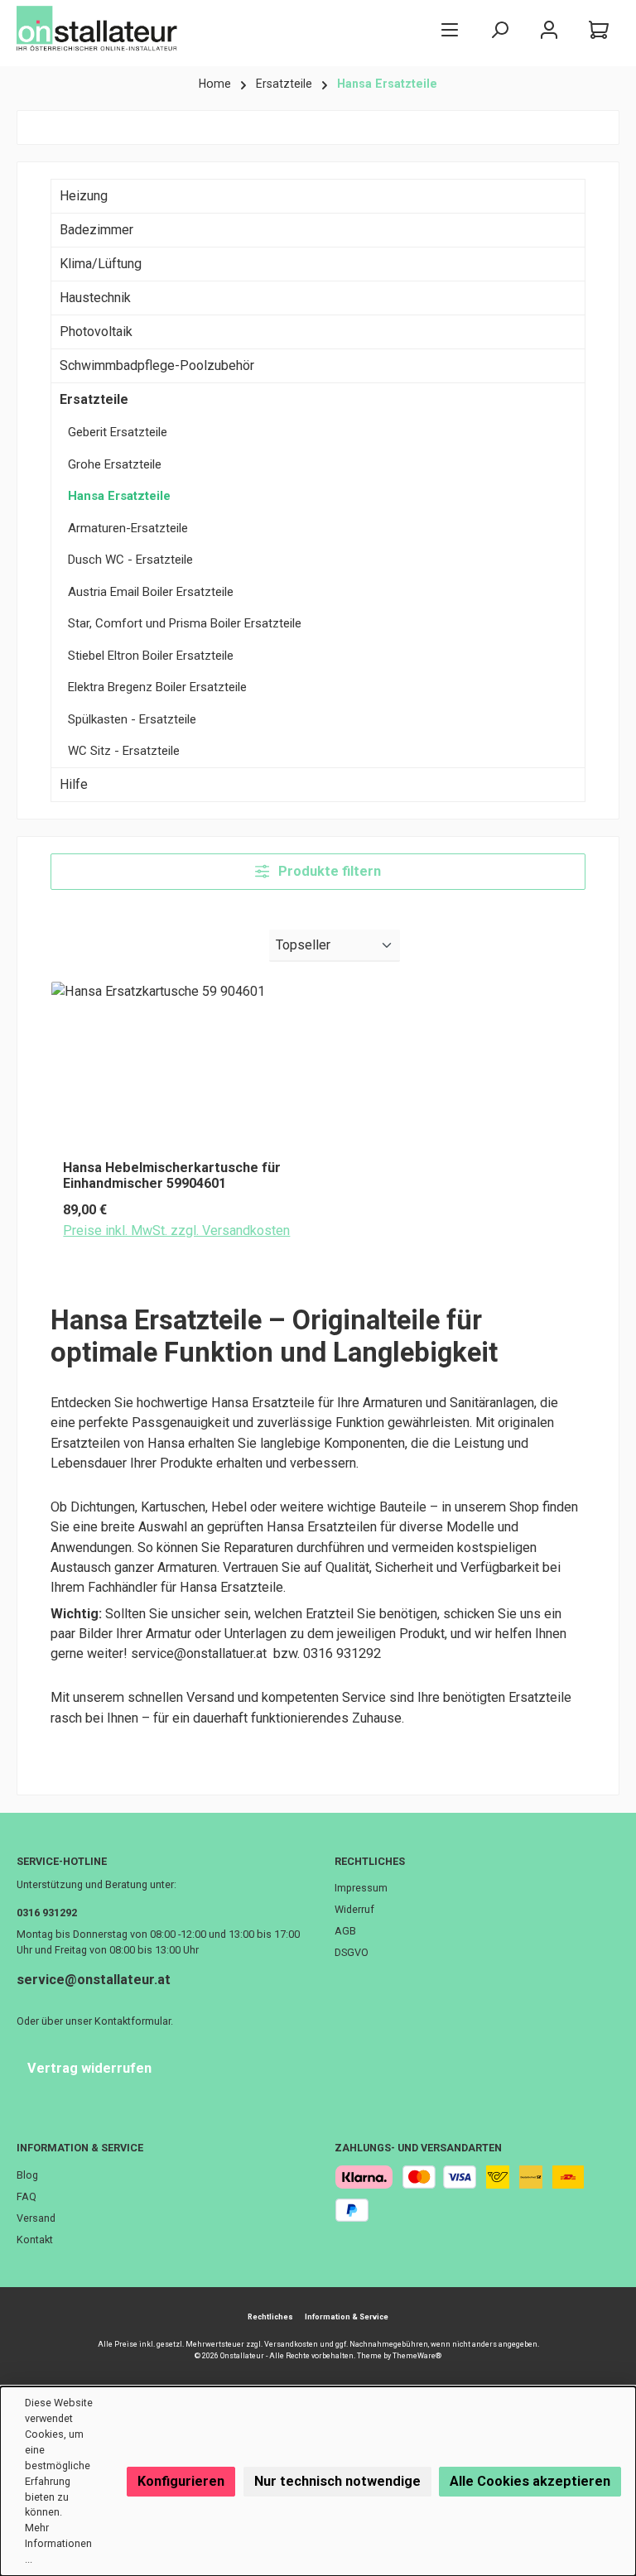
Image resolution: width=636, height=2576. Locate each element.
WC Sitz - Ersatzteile (124, 751)
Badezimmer (96, 230)
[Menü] (450, 29)
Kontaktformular (132, 2021)
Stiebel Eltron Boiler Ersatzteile (151, 656)
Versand (36, 2218)
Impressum (361, 1888)
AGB (345, 1931)
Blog (27, 2175)
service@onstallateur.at (94, 1980)
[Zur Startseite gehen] (99, 29)
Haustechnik (95, 298)
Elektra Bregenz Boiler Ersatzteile (157, 687)
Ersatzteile (94, 399)
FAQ (26, 2196)
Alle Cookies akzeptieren (530, 2481)
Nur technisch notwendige (337, 2481)
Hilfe (74, 784)
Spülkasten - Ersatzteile (132, 719)
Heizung (84, 196)
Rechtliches (370, 1861)
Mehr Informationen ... (58, 2543)
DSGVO (352, 1952)
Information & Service (80, 2148)
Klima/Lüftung (101, 264)
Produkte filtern (328, 871)
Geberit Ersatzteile (118, 432)
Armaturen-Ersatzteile (128, 528)
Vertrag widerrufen (89, 2068)
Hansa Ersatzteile (119, 496)
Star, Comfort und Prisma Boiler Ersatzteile (185, 623)
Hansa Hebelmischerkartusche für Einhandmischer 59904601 (172, 1176)
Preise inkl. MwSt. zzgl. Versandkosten (176, 1230)
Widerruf (354, 1909)
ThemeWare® (417, 2356)
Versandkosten (291, 2344)
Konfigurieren (181, 2481)
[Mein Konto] (549, 29)
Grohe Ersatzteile (115, 464)
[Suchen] (499, 29)
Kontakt (35, 2240)
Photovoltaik (96, 332)
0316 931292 (47, 1913)
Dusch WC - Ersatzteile (130, 560)
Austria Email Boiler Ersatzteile (151, 592)
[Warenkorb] (599, 29)
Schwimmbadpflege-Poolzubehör (157, 365)
